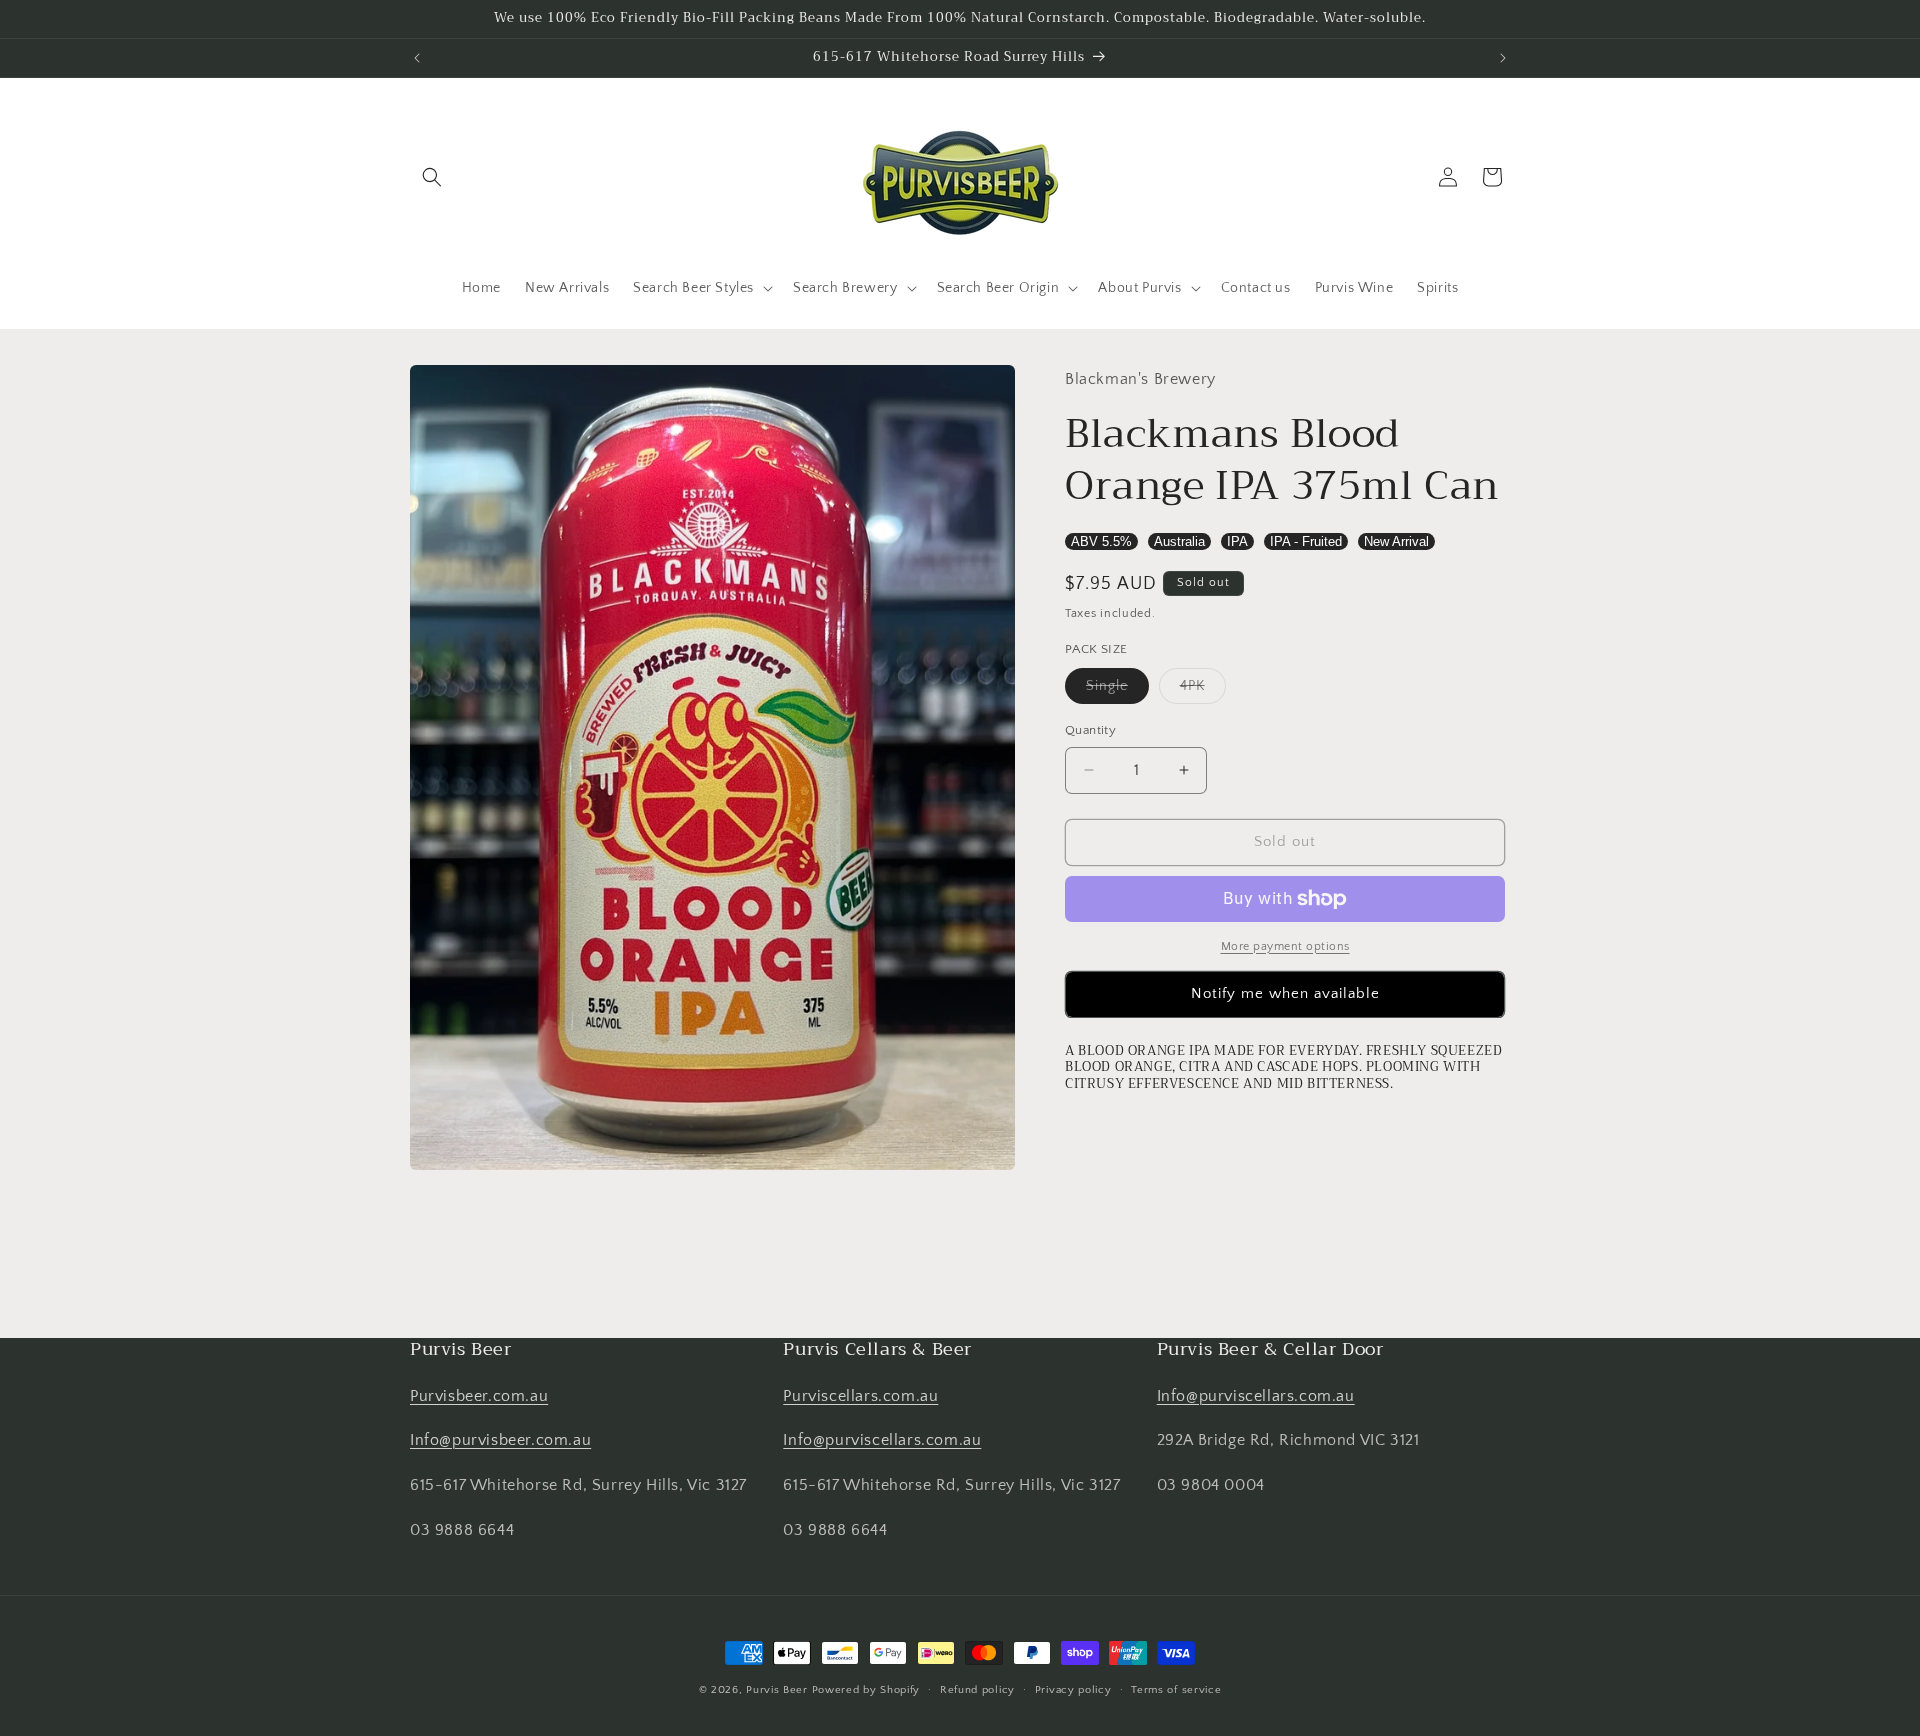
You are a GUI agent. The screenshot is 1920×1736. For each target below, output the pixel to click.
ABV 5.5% (1101, 541)
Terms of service (1176, 1690)
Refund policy (977, 1690)
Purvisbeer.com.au (479, 1396)
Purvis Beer (777, 1690)
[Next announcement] (1503, 58)
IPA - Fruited (1306, 541)
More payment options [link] (1285, 946)
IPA (1237, 541)
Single (1117, 690)
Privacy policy (1073, 1690)
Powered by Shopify (866, 1690)
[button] (432, 177)
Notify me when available (1285, 993)
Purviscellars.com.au (860, 1396)
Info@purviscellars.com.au (882, 1440)
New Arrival (1396, 541)
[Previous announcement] (417, 58)
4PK (1203, 690)
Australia (1179, 541)
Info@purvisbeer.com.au (500, 1440)
